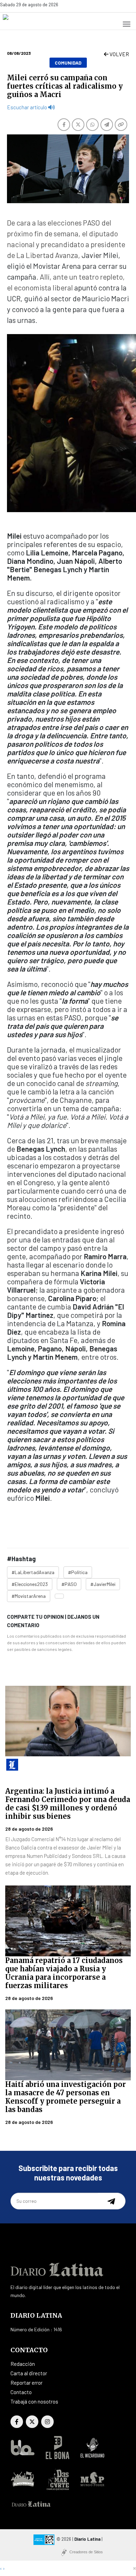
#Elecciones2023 (30, 1584)
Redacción (23, 2364)
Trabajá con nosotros (34, 2401)
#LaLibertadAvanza (33, 1572)
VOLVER (119, 54)
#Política (78, 1572)
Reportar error (27, 2383)
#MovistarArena (29, 1596)
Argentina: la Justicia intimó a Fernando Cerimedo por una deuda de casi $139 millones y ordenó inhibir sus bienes (68, 1804)
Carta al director (29, 2373)
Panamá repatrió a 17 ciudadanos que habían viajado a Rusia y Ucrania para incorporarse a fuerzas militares (64, 1973)
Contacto (21, 2392)
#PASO (69, 1584)
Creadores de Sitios (86, 2552)
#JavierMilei (103, 1584)
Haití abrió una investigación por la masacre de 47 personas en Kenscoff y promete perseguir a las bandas (66, 2097)
